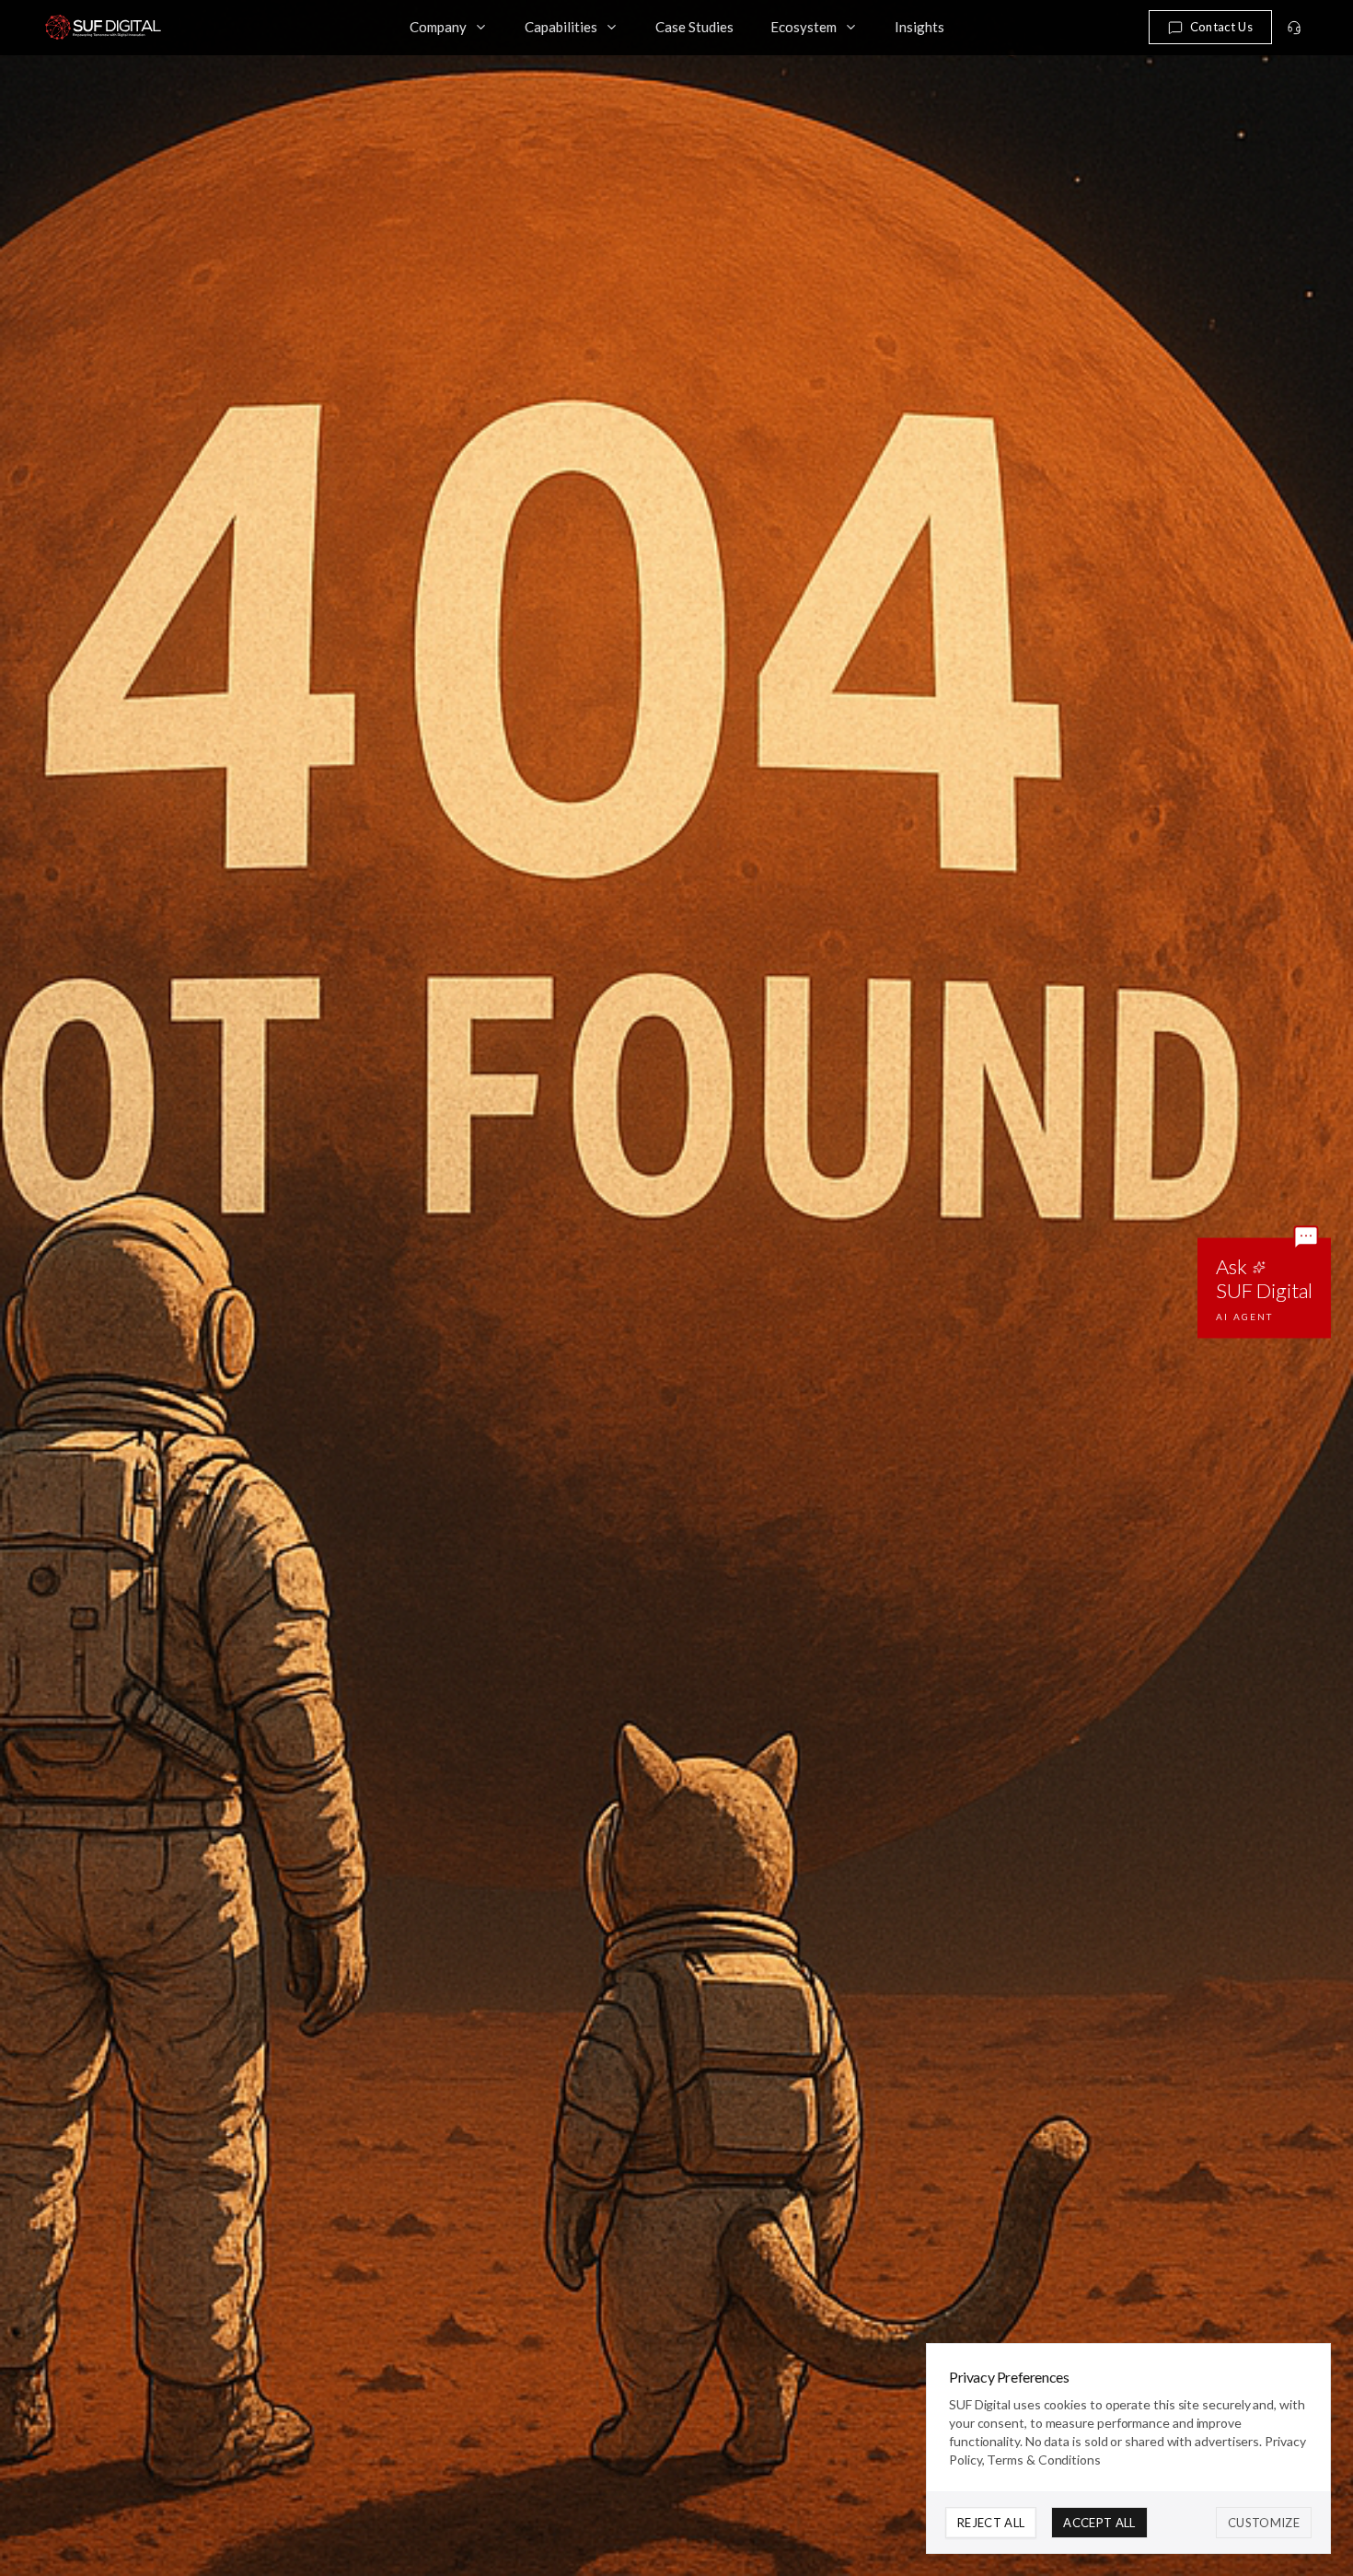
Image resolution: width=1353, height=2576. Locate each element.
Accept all (1099, 2523)
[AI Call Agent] (1294, 28)
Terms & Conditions (1044, 2460)
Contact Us (1221, 27)
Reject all (991, 2523)
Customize (1264, 2523)
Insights (919, 27)
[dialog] (1128, 2448)
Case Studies (694, 27)
